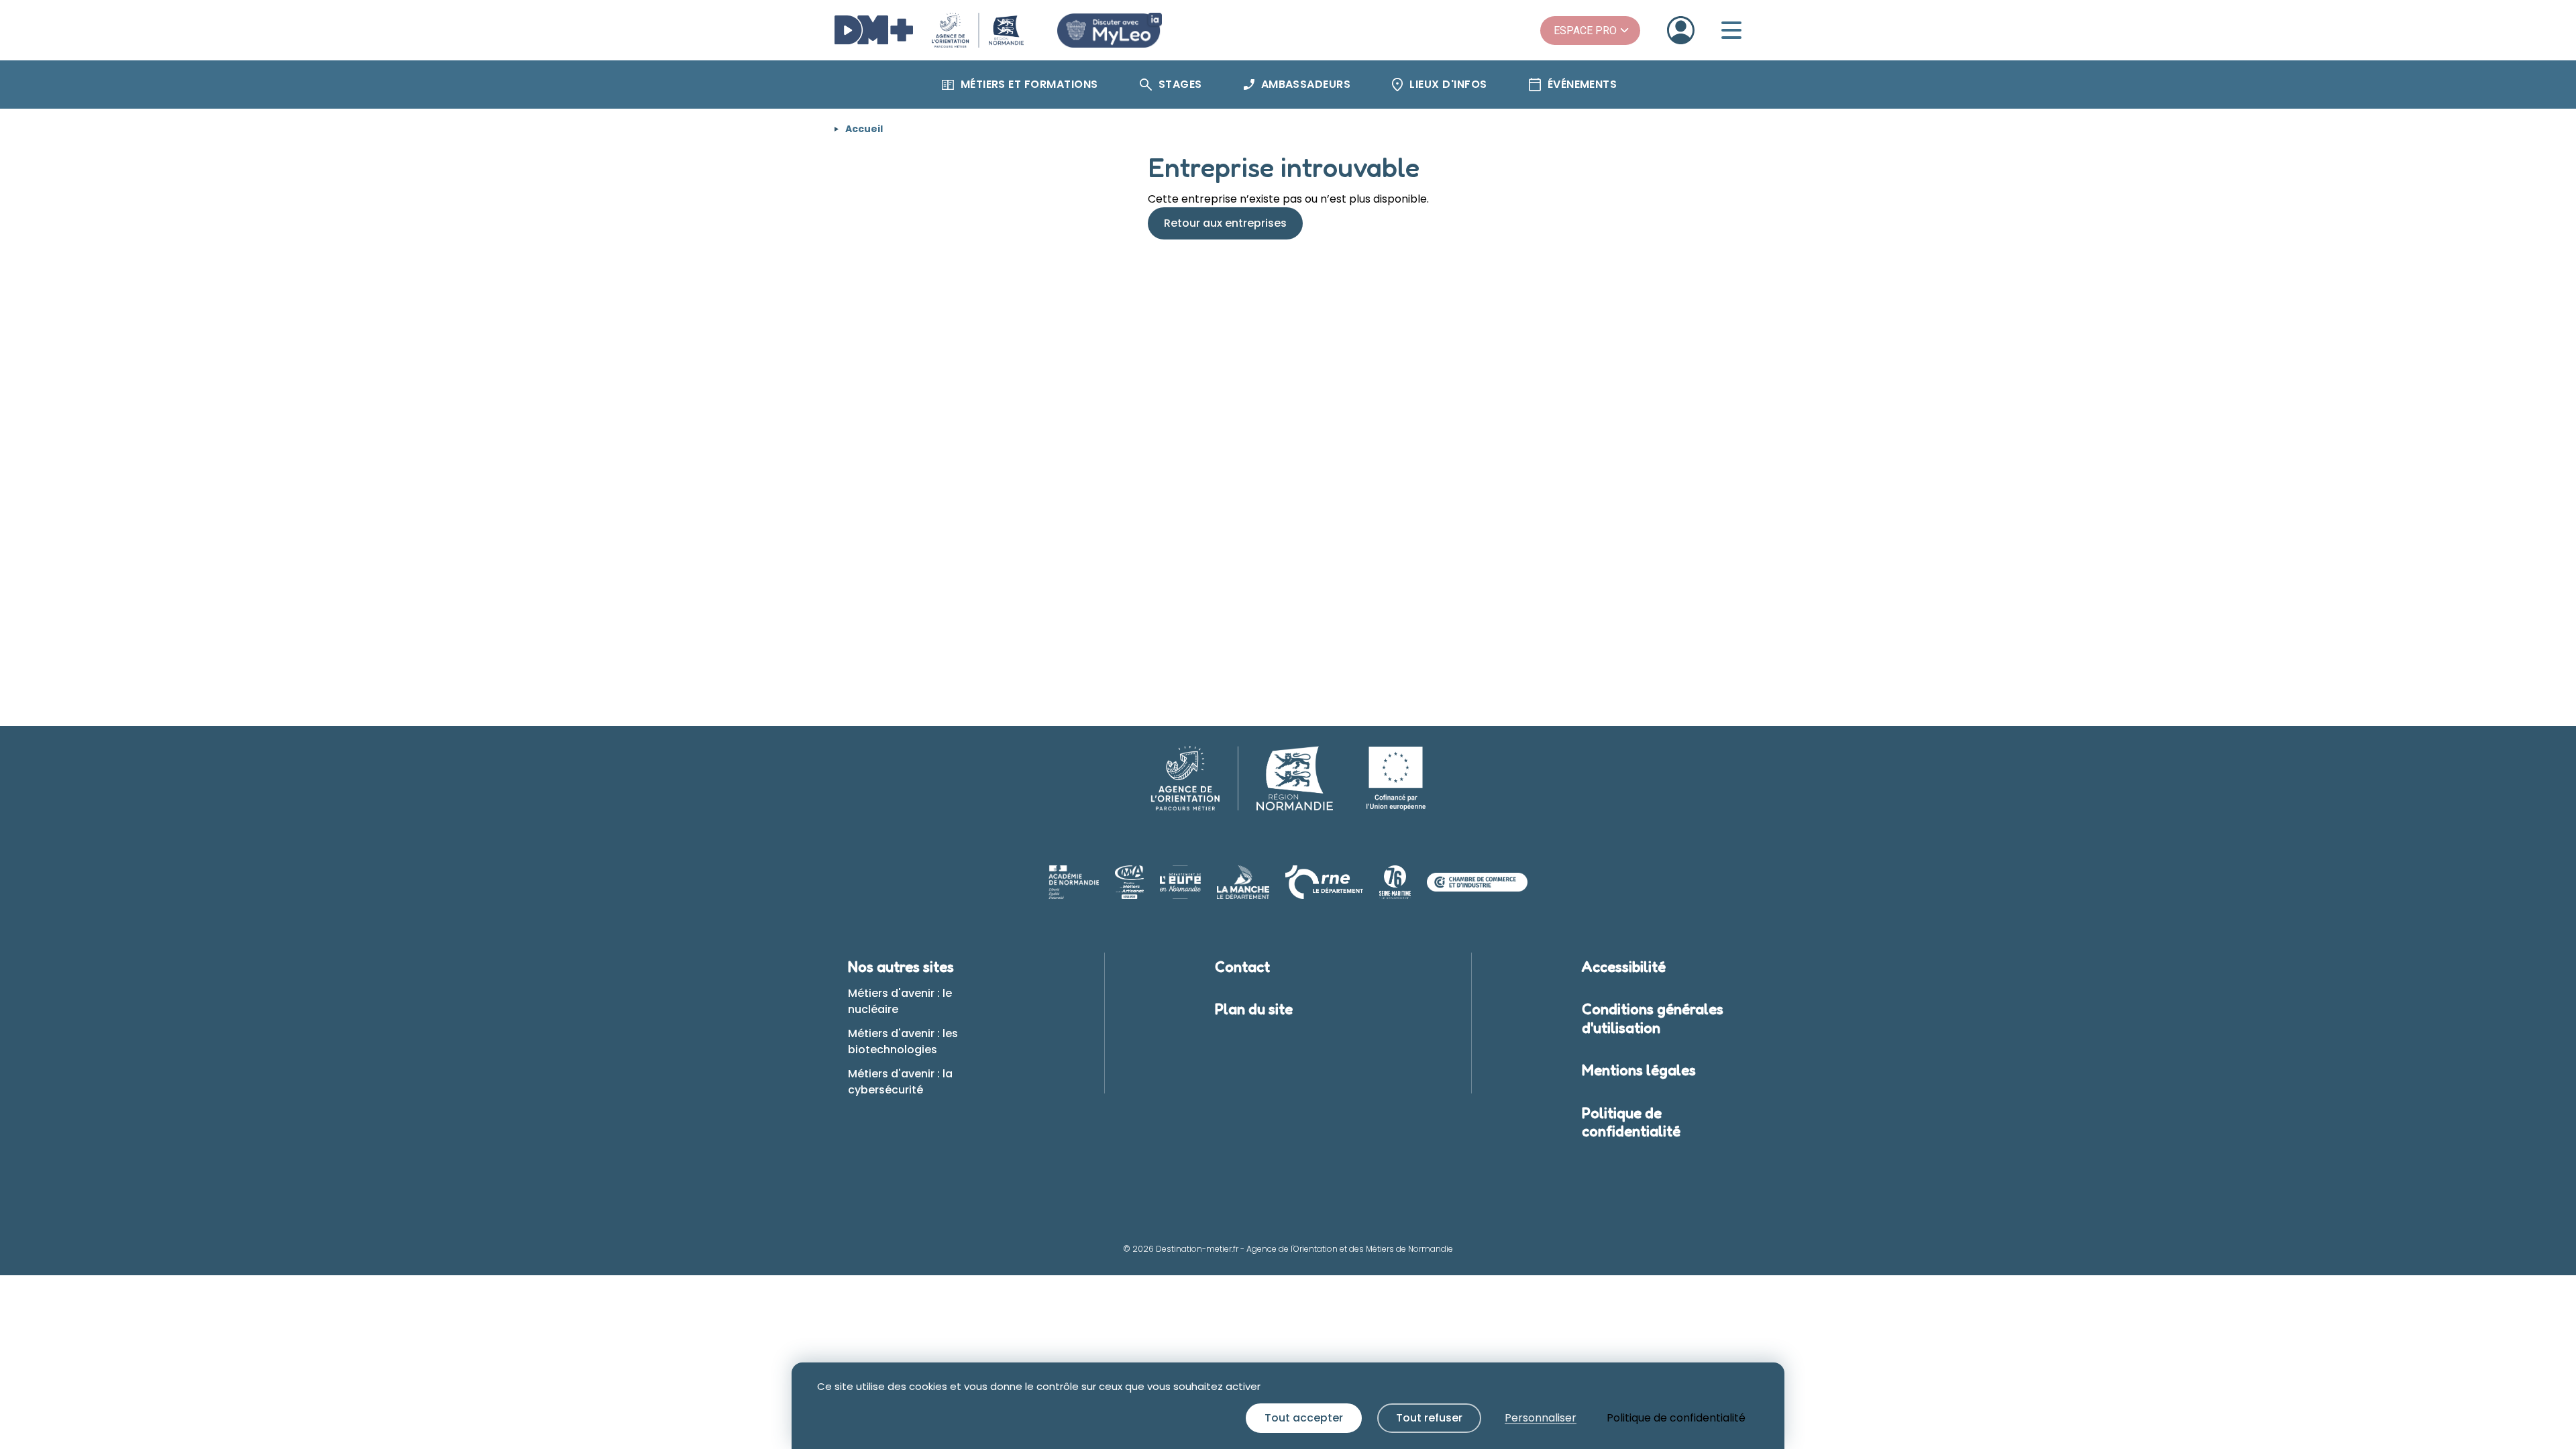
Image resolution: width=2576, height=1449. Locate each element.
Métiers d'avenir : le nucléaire (900, 1001)
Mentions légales (1639, 1070)
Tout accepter (1304, 1418)
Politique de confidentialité (1631, 1122)
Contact (1242, 967)
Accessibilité (1624, 967)
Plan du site (1254, 1009)
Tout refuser (1429, 1418)
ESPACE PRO (1585, 31)
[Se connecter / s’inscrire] (1681, 30)
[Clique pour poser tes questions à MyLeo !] (1110, 30)
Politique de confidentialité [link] (1676, 1418)
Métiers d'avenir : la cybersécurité (900, 1082)
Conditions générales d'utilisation (1653, 1018)
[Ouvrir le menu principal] (1731, 30)
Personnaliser (1541, 1418)
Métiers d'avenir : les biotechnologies (903, 1041)
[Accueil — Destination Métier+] (929, 30)
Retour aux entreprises (1225, 223)
